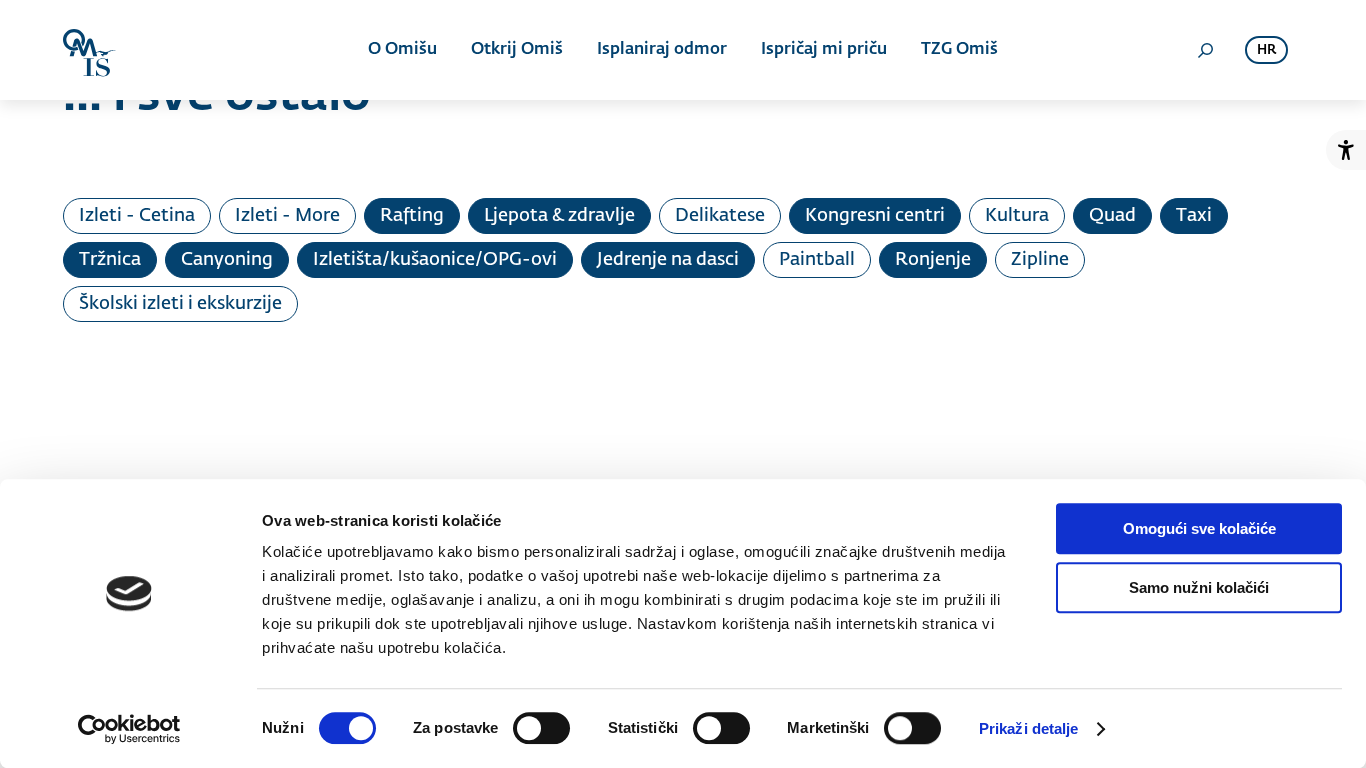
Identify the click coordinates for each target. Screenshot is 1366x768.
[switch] (541, 728)
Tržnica (110, 260)
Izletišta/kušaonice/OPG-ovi (435, 260)
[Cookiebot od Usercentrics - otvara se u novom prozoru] (129, 729)
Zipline (1040, 260)
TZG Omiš (959, 50)
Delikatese (720, 216)
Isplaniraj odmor (662, 50)
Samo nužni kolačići (1199, 587)
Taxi (1194, 216)
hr (1266, 50)
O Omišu (402, 50)
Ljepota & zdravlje (559, 216)
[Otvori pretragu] (1205, 50)
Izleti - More (287, 216)
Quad (1112, 216)
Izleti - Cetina (137, 216)
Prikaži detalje (1029, 728)
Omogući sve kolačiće (1199, 528)
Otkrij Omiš (517, 50)
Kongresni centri (875, 216)
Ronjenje (933, 260)
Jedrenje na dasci (668, 260)
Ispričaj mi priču (824, 50)
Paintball (817, 260)
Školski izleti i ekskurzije (180, 304)
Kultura (1017, 216)
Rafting (412, 216)
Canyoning (227, 260)
